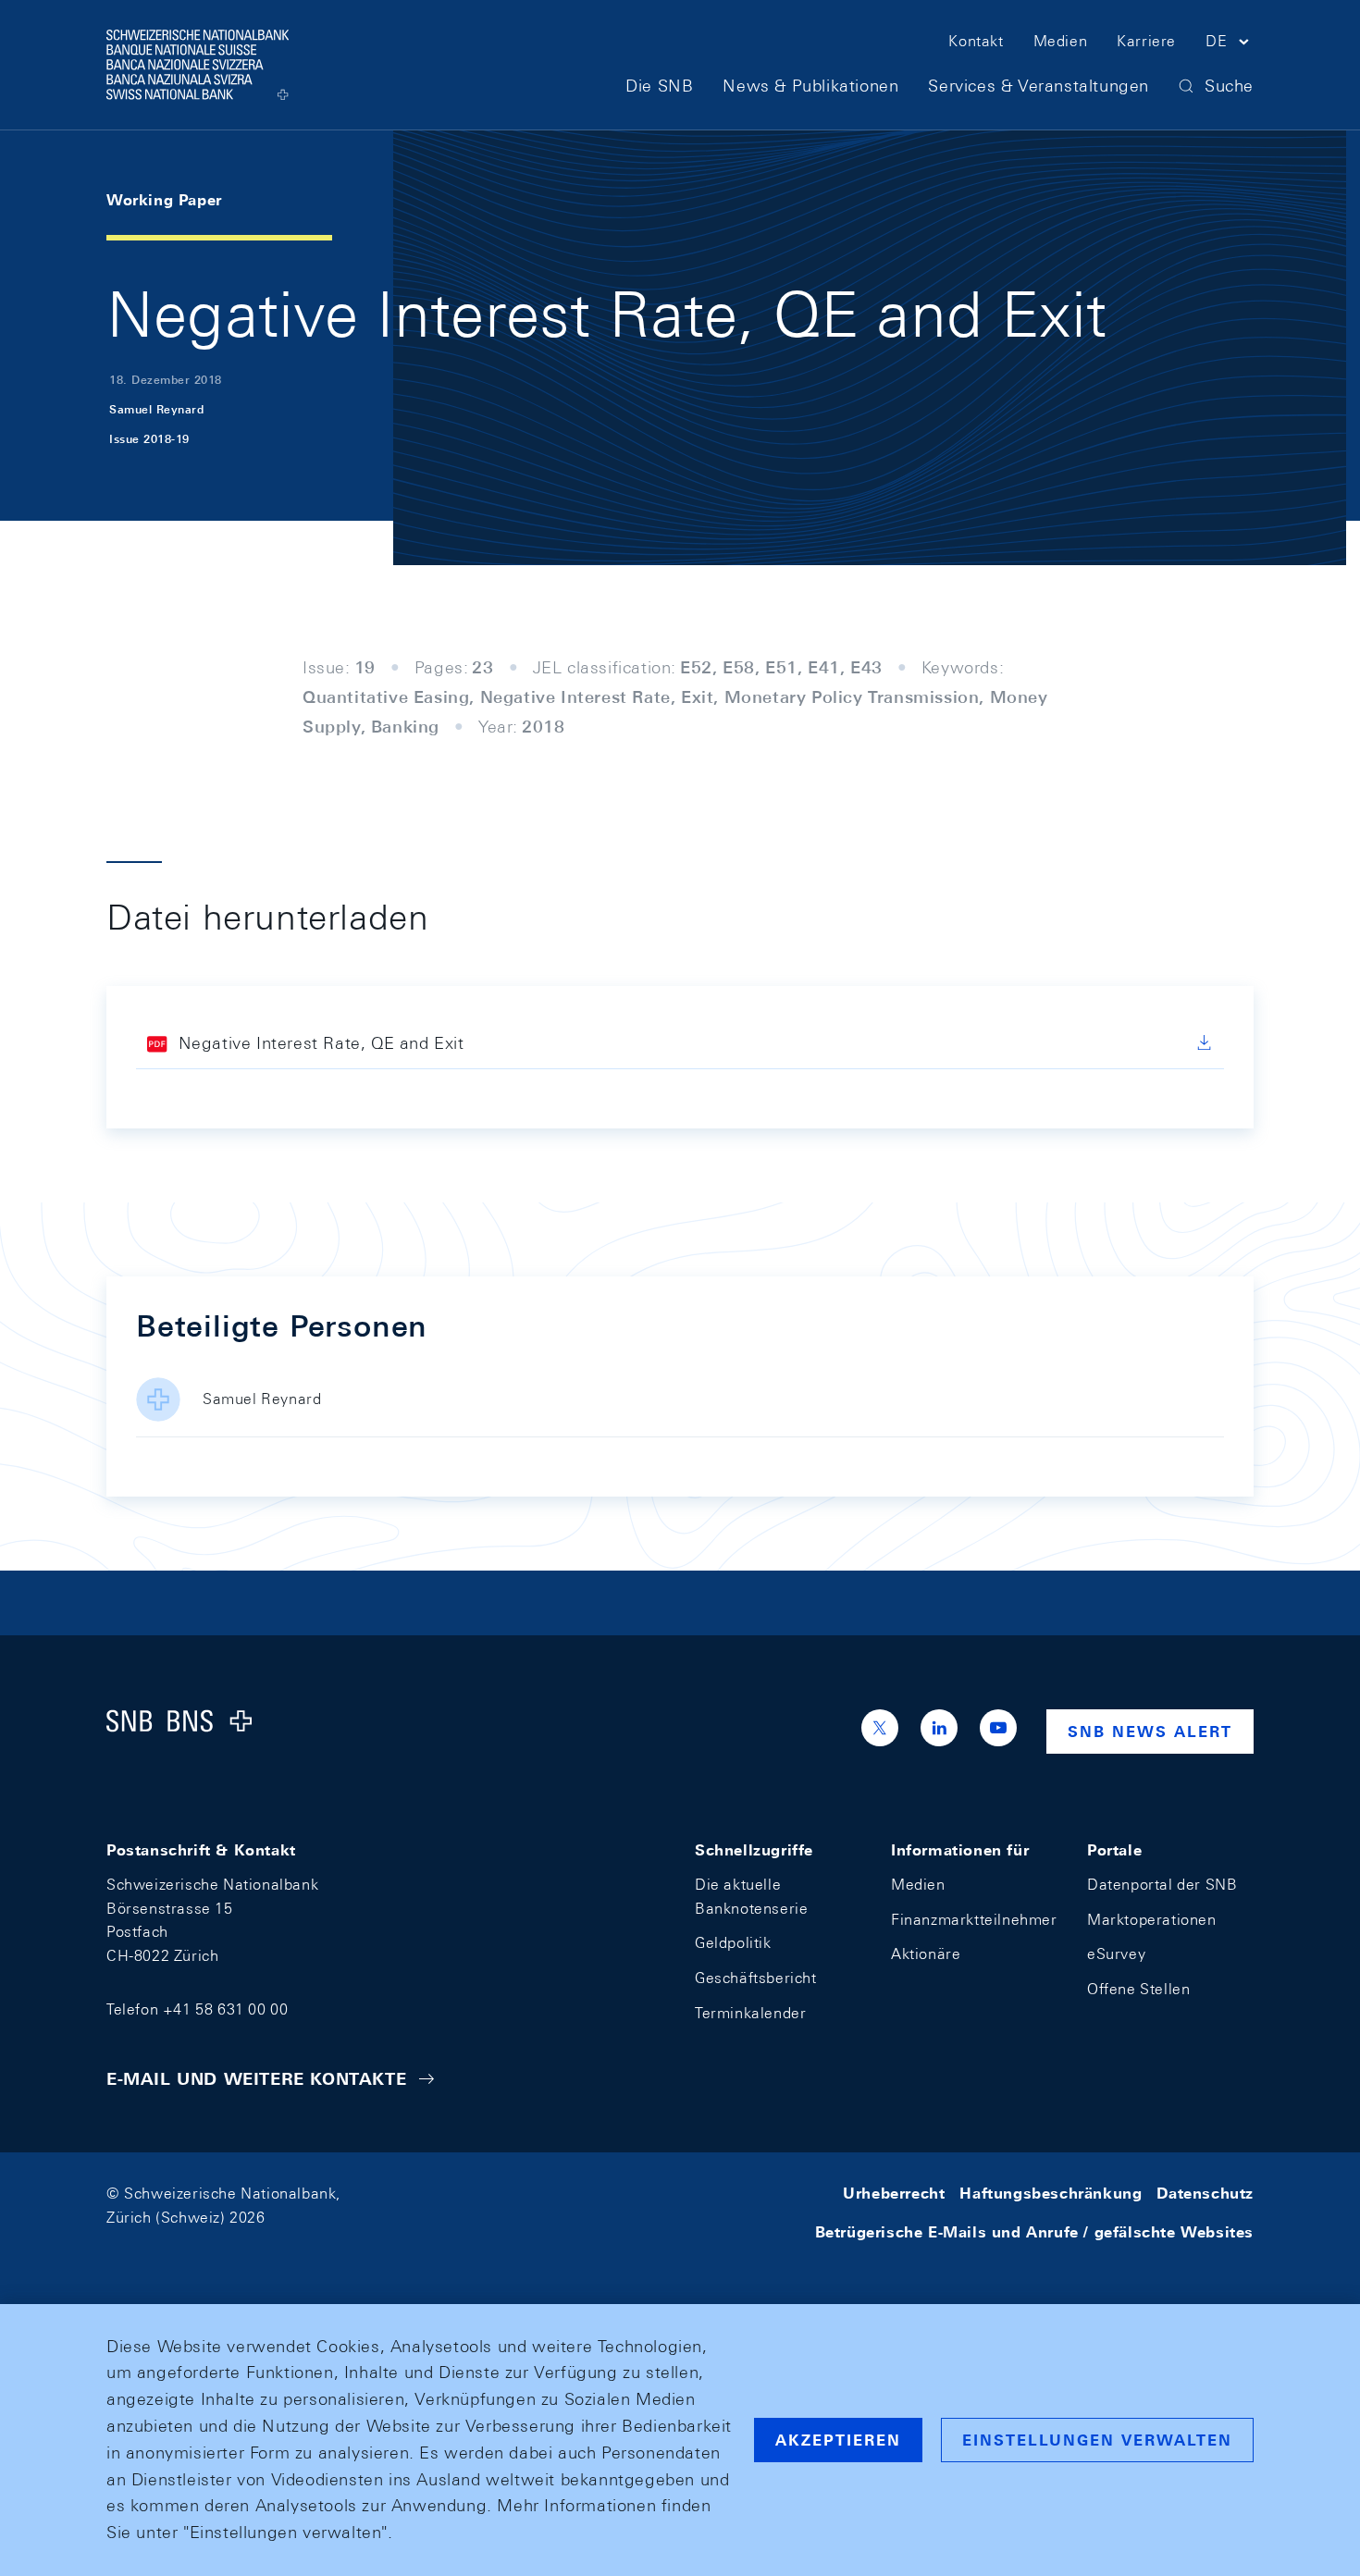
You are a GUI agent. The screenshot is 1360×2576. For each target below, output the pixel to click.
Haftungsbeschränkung (1051, 2194)
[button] (1230, 44)
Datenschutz (1205, 2194)
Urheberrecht (894, 2194)
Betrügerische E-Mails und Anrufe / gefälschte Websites (1034, 2232)
